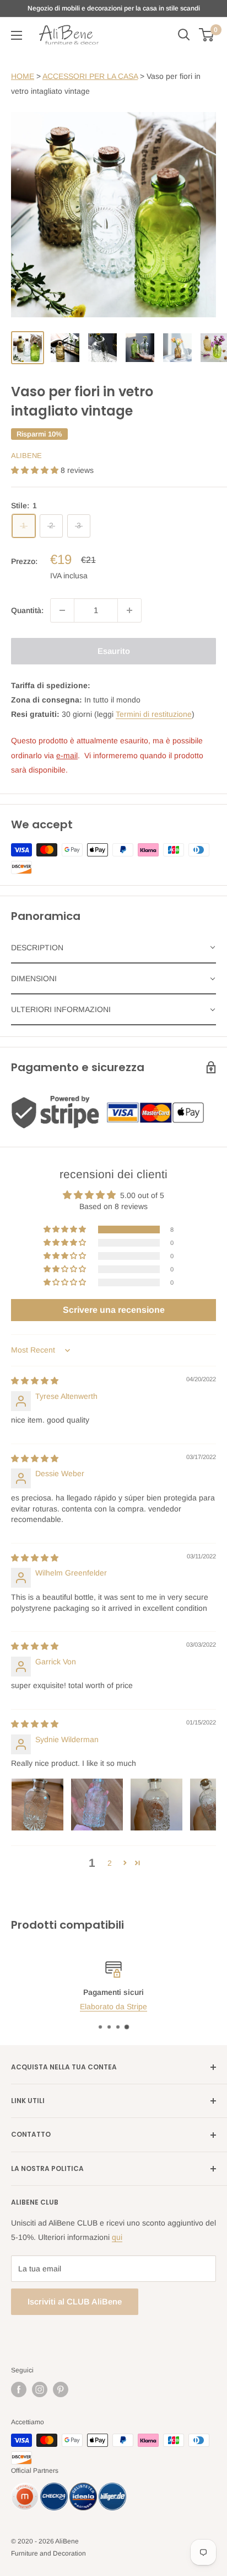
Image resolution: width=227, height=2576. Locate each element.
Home (23, 76)
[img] (35, 1381)
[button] (36, 470)
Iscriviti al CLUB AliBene (75, 2301)
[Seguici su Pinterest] (61, 2389)
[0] (207, 35)
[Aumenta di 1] (129, 610)
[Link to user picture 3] (156, 1805)
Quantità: (27, 610)
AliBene (26, 456)
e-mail (67, 755)
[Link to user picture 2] (97, 1805)
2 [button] (110, 1863)
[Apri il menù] (17, 35)
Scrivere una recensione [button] (114, 1310)
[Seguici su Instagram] (40, 2389)
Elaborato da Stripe (113, 2007)
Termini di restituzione (154, 714)
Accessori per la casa (90, 76)
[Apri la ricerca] (184, 35)
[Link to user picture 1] (37, 1805)
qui (117, 2237)
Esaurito (114, 651)
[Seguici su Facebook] (19, 2389)
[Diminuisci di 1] (62, 610)
